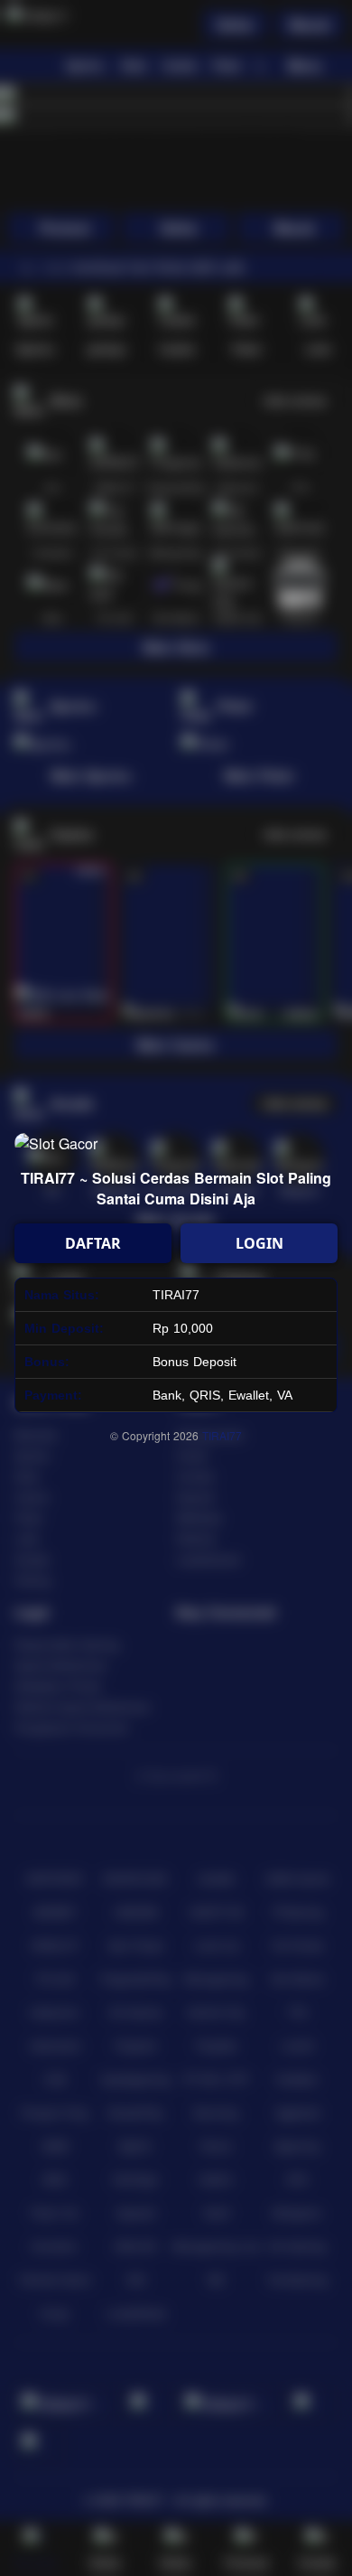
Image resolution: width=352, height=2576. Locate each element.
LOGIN (259, 1243)
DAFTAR (93, 1243)
